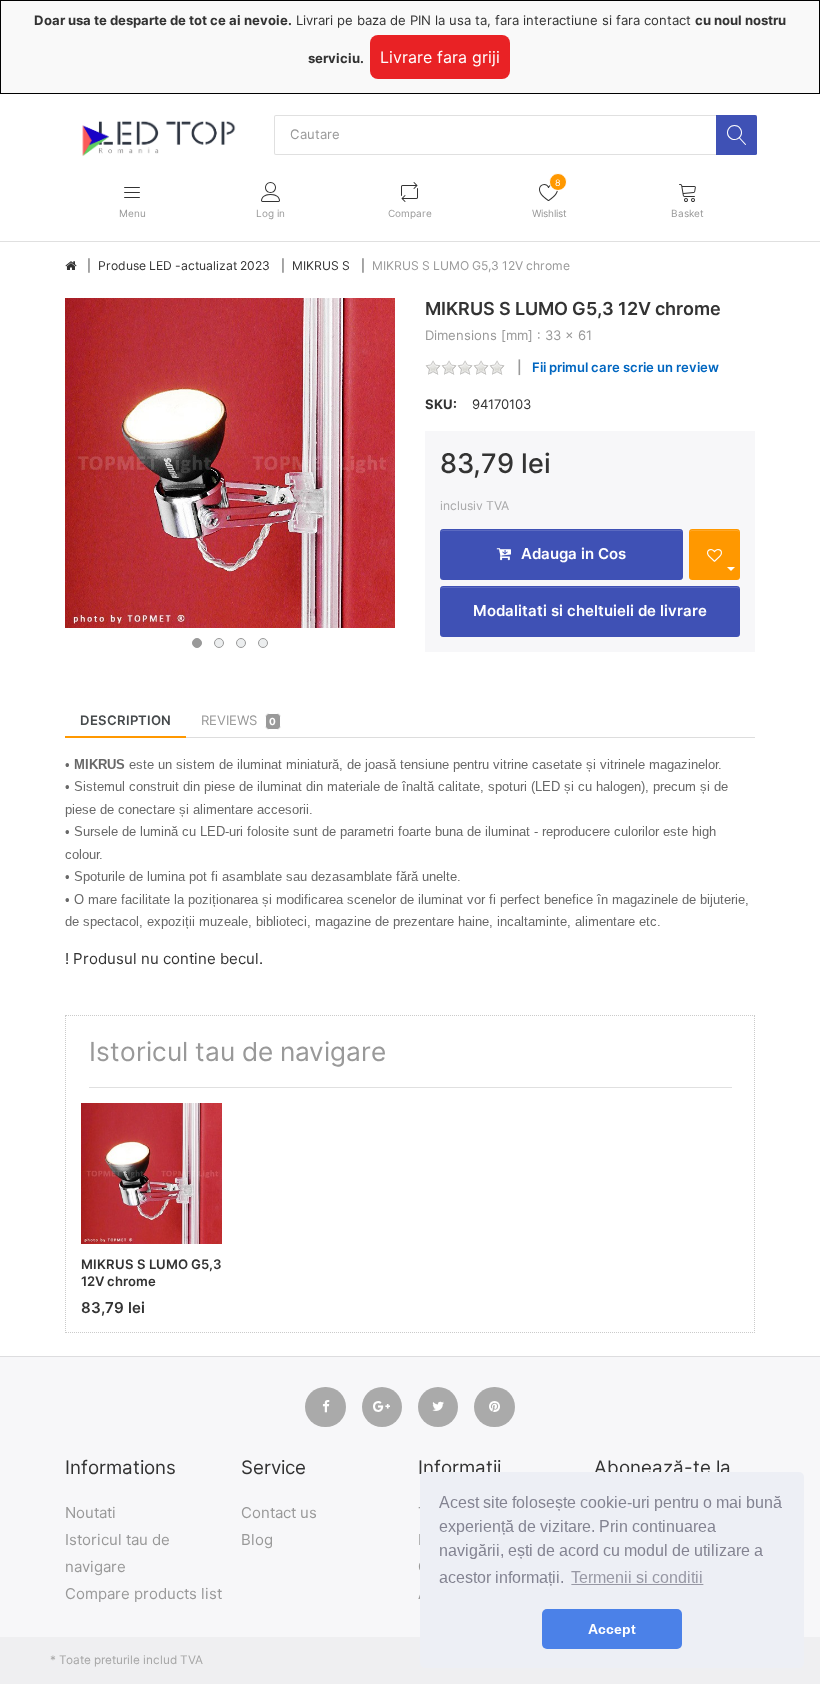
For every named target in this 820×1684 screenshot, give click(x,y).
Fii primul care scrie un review (625, 367)
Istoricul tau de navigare (117, 1553)
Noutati (90, 1512)
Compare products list (143, 1593)
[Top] (70, 266)
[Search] (736, 135)
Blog (257, 1539)
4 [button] (263, 643)
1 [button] (197, 643)
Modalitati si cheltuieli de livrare (590, 610)
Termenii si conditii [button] (637, 1577)
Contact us (279, 1512)
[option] (230, 463)
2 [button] (219, 643)
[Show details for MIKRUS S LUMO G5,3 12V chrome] (151, 1173)
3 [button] (241, 643)
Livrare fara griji (440, 57)
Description (125, 720)
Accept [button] (612, 1629)
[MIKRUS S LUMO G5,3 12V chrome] (230, 463)
